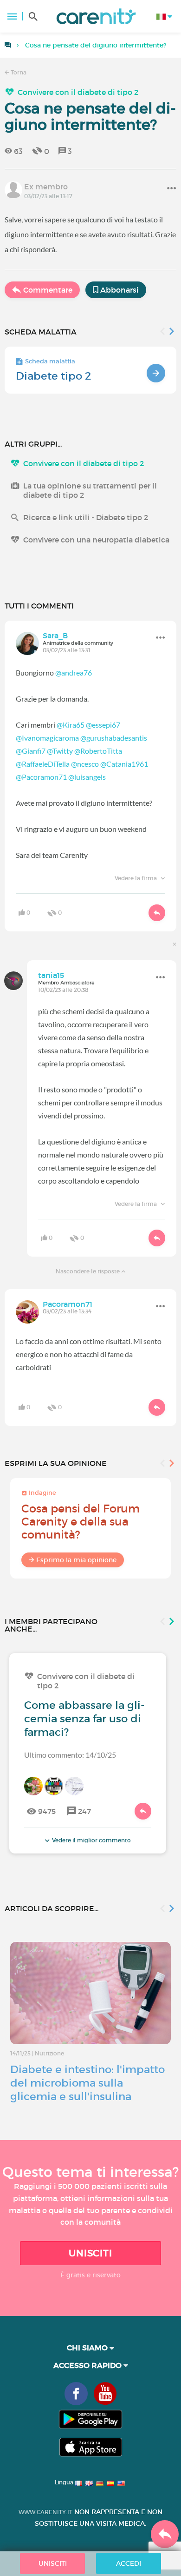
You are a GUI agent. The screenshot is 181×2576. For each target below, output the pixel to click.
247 (84, 1811)
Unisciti (90, 2253)
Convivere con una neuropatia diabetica (96, 540)
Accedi (129, 2563)
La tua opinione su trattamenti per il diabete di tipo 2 (90, 490)
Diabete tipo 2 (54, 376)
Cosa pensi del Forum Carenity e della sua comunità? (81, 1522)
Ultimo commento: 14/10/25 (70, 1755)
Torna (18, 72)
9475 (47, 1811)
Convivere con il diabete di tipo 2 (78, 92)
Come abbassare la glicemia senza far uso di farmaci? (84, 1719)
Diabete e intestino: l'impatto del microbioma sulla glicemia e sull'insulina (87, 2083)
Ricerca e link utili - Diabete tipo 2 (86, 517)
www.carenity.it (45, 2512)
